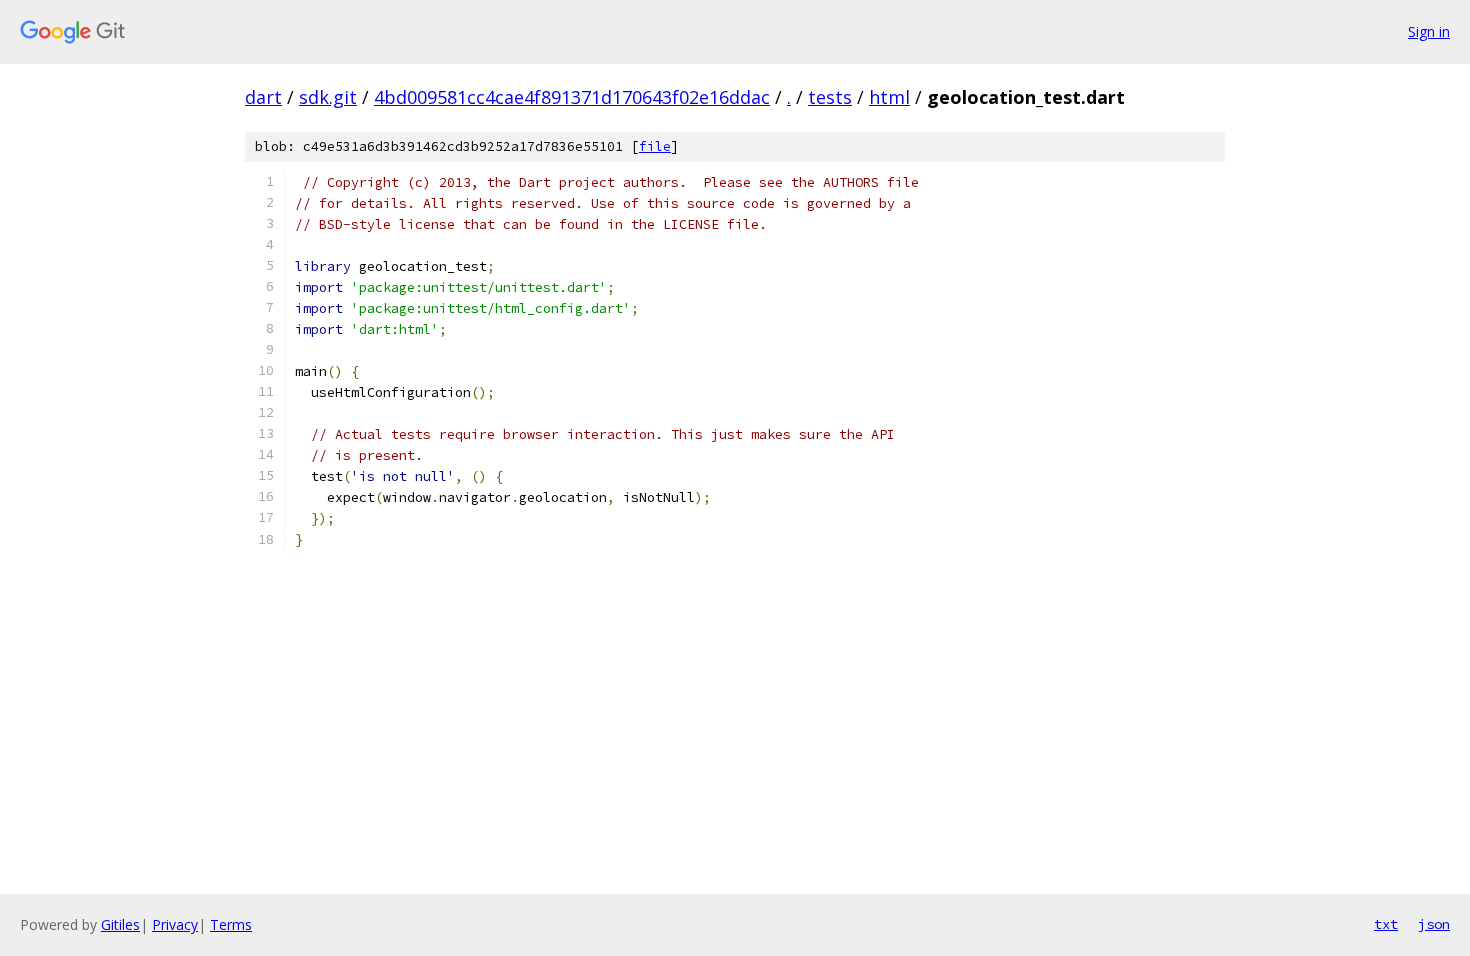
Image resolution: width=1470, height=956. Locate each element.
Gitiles (120, 924)
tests (830, 97)
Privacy (175, 924)
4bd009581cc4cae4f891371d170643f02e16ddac (572, 97)
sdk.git (328, 97)
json (1434, 924)
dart (263, 97)
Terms (231, 924)
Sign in (1429, 31)
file (655, 146)
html (889, 97)
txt (1386, 924)
